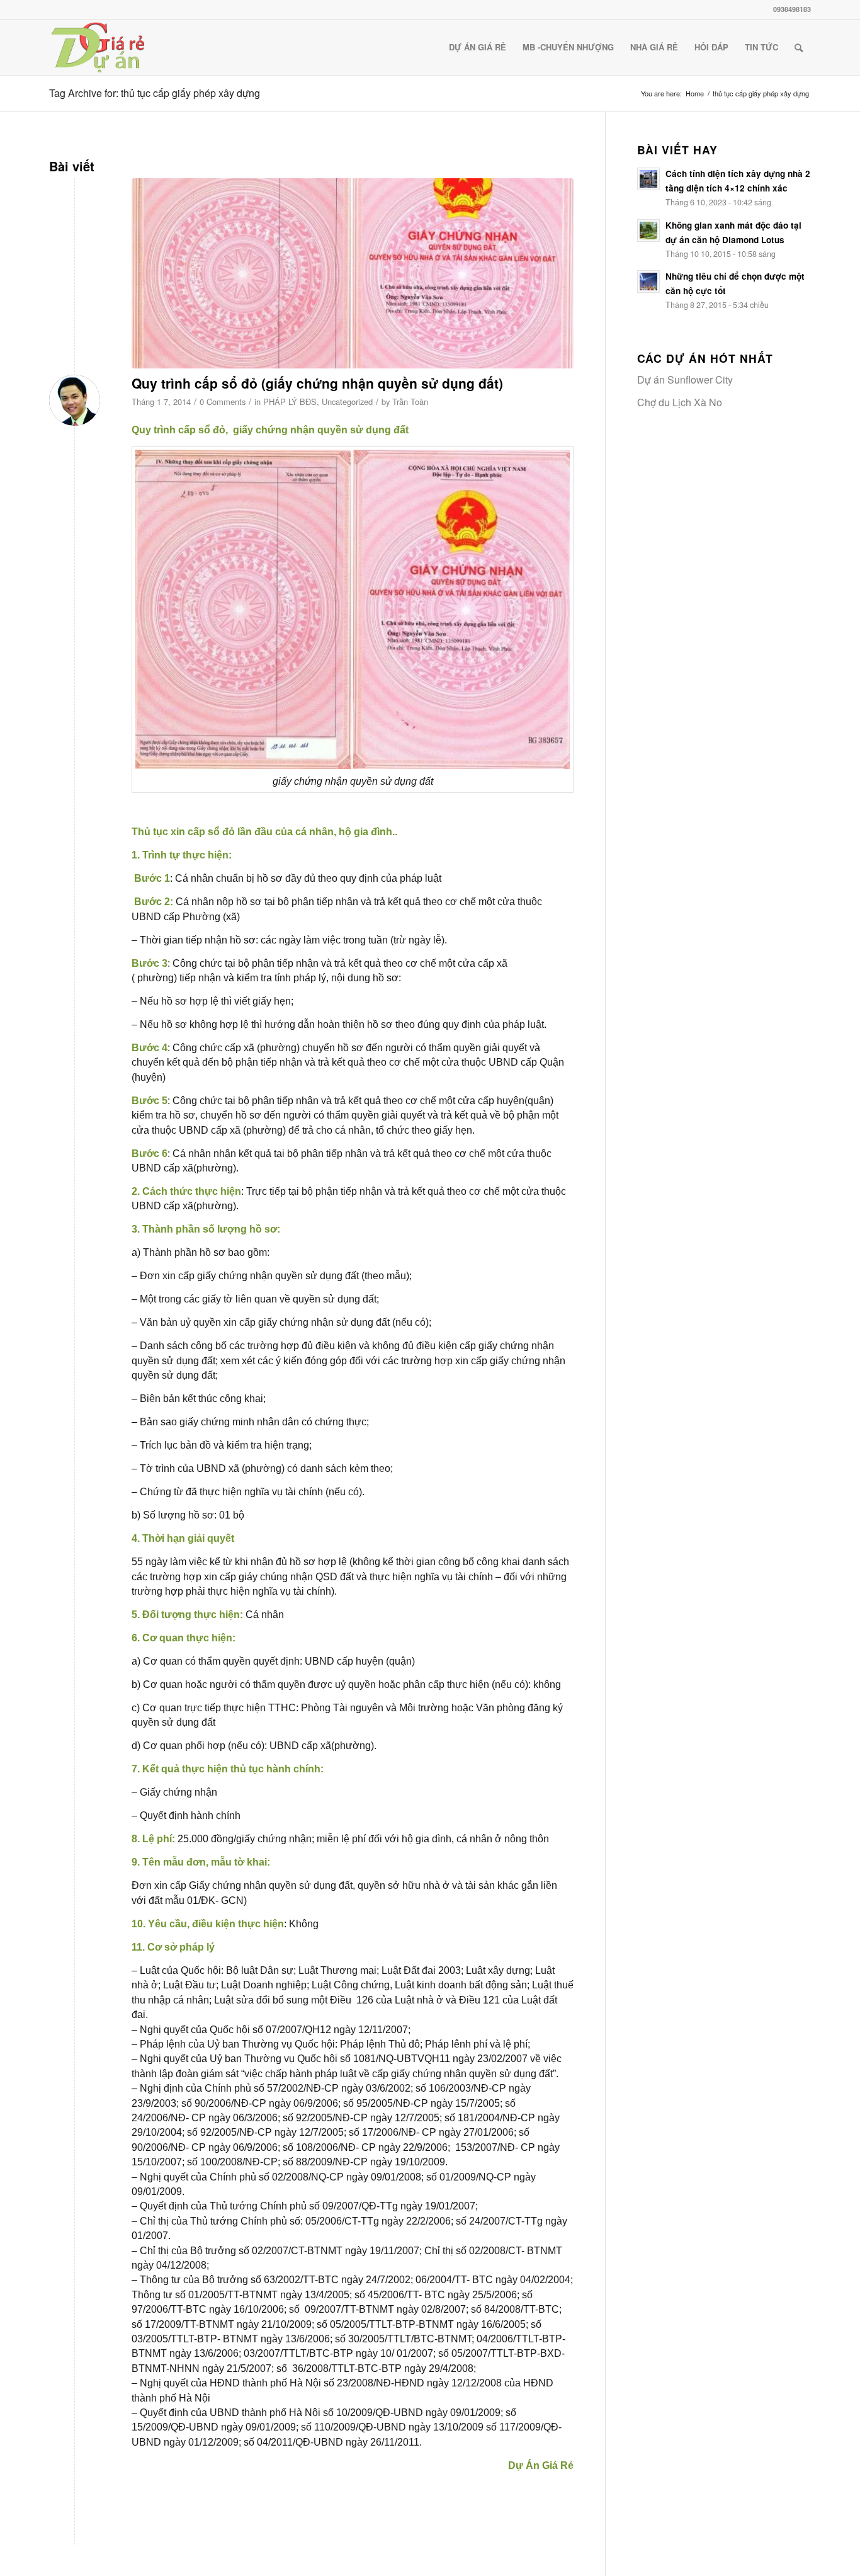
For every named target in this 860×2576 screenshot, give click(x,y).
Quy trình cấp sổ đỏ (178, 430)
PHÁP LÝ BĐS (290, 402)
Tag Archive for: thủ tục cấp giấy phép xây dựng (155, 93)
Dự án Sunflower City (685, 379)
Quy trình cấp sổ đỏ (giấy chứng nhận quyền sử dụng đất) (317, 383)
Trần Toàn (410, 402)
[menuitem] (478, 47)
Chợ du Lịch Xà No (680, 402)
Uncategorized (347, 402)
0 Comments (223, 402)
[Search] (799, 47)
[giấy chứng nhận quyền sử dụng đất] (353, 274)
